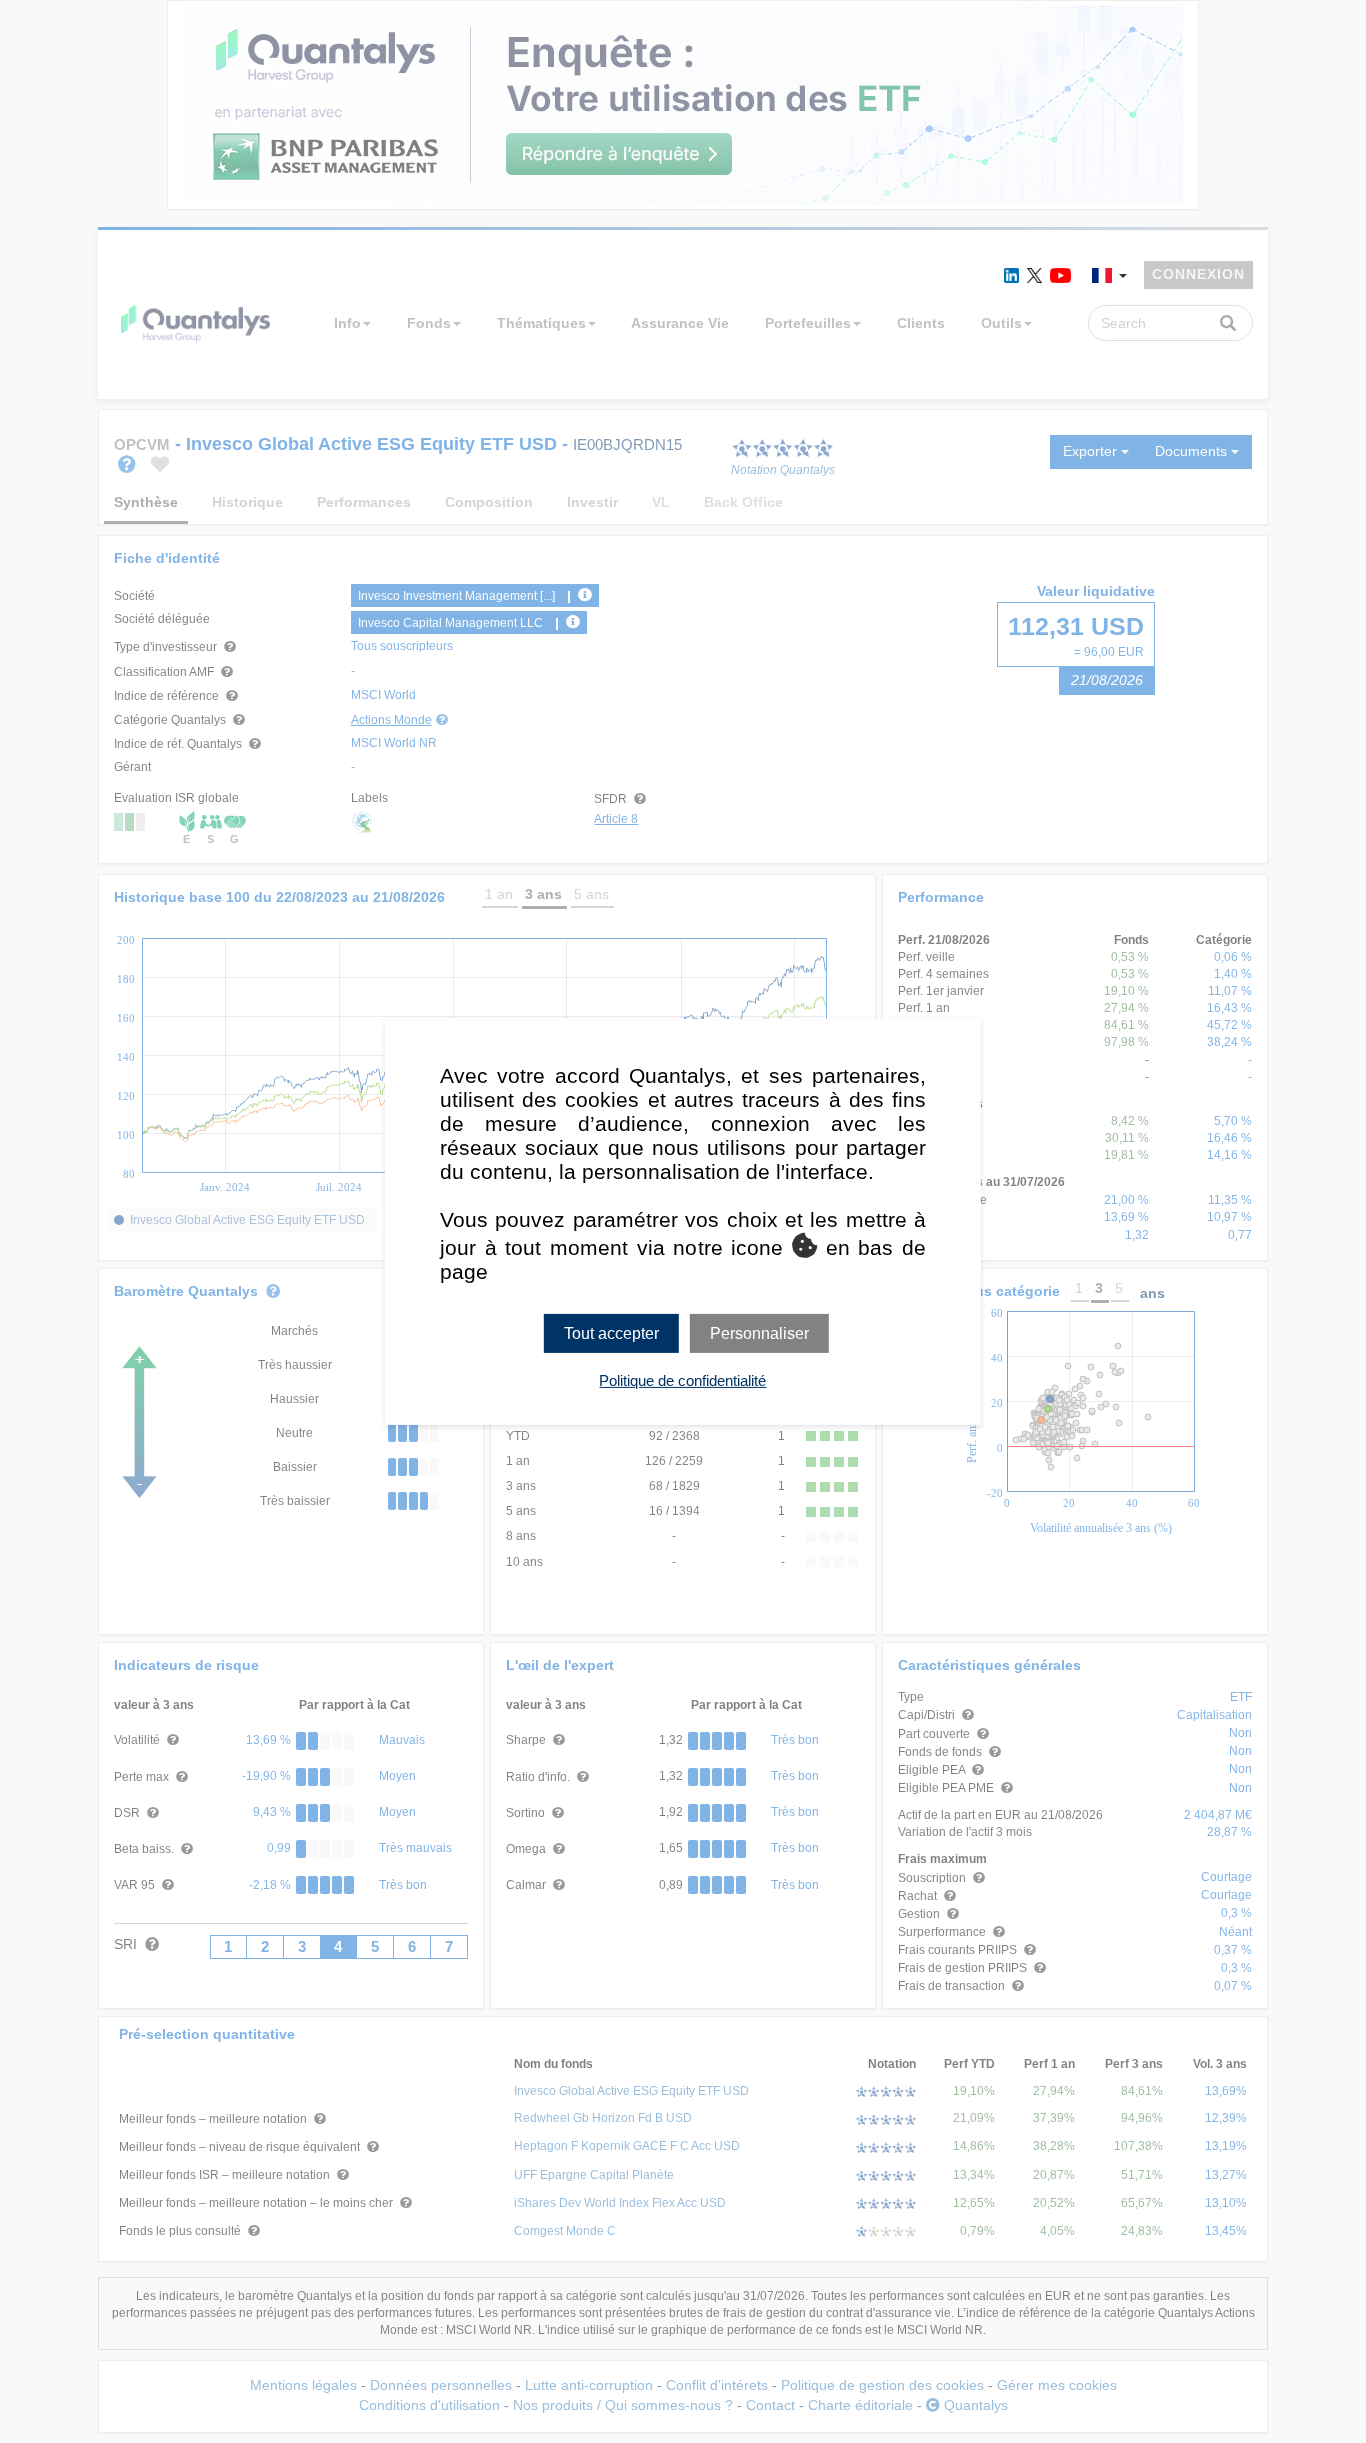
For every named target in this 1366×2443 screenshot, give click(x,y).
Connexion (1198, 274)
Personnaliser (759, 1332)
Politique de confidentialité (682, 1380)
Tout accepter (611, 1332)
